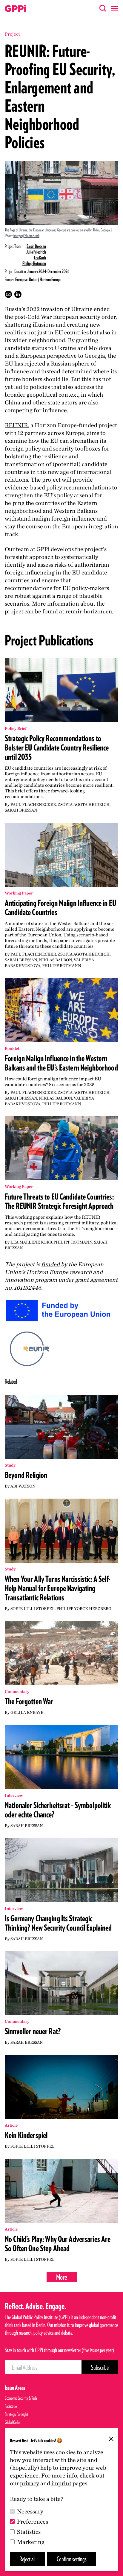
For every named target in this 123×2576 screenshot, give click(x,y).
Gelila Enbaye (27, 1712)
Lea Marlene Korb (31, 1242)
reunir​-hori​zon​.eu (89, 611)
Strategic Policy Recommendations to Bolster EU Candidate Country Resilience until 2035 (57, 748)
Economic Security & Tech (21, 2398)
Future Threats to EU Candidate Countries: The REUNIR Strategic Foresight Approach (59, 1201)
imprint (61, 2483)
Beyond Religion (26, 1475)
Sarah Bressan (36, 246)
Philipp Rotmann (34, 263)
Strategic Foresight (17, 2414)
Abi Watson (23, 1486)
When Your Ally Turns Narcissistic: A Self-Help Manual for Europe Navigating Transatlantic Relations (58, 1588)
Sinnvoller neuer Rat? (33, 2031)
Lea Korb (40, 258)
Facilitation (12, 2406)
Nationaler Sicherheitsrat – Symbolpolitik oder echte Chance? (58, 1810)
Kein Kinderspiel (26, 2135)
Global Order (13, 2422)
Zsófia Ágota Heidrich (84, 804)
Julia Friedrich (36, 252)
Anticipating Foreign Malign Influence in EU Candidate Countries (60, 908)
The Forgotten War (29, 1701)
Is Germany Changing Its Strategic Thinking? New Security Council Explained (58, 1923)
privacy (30, 2483)
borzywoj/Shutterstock (26, 236)
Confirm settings (72, 2559)
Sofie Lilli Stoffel (33, 1608)
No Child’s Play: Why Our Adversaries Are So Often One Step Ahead (58, 2244)
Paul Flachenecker (33, 804)
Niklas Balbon (55, 960)
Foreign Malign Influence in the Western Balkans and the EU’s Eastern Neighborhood (61, 1063)
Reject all (27, 2559)
